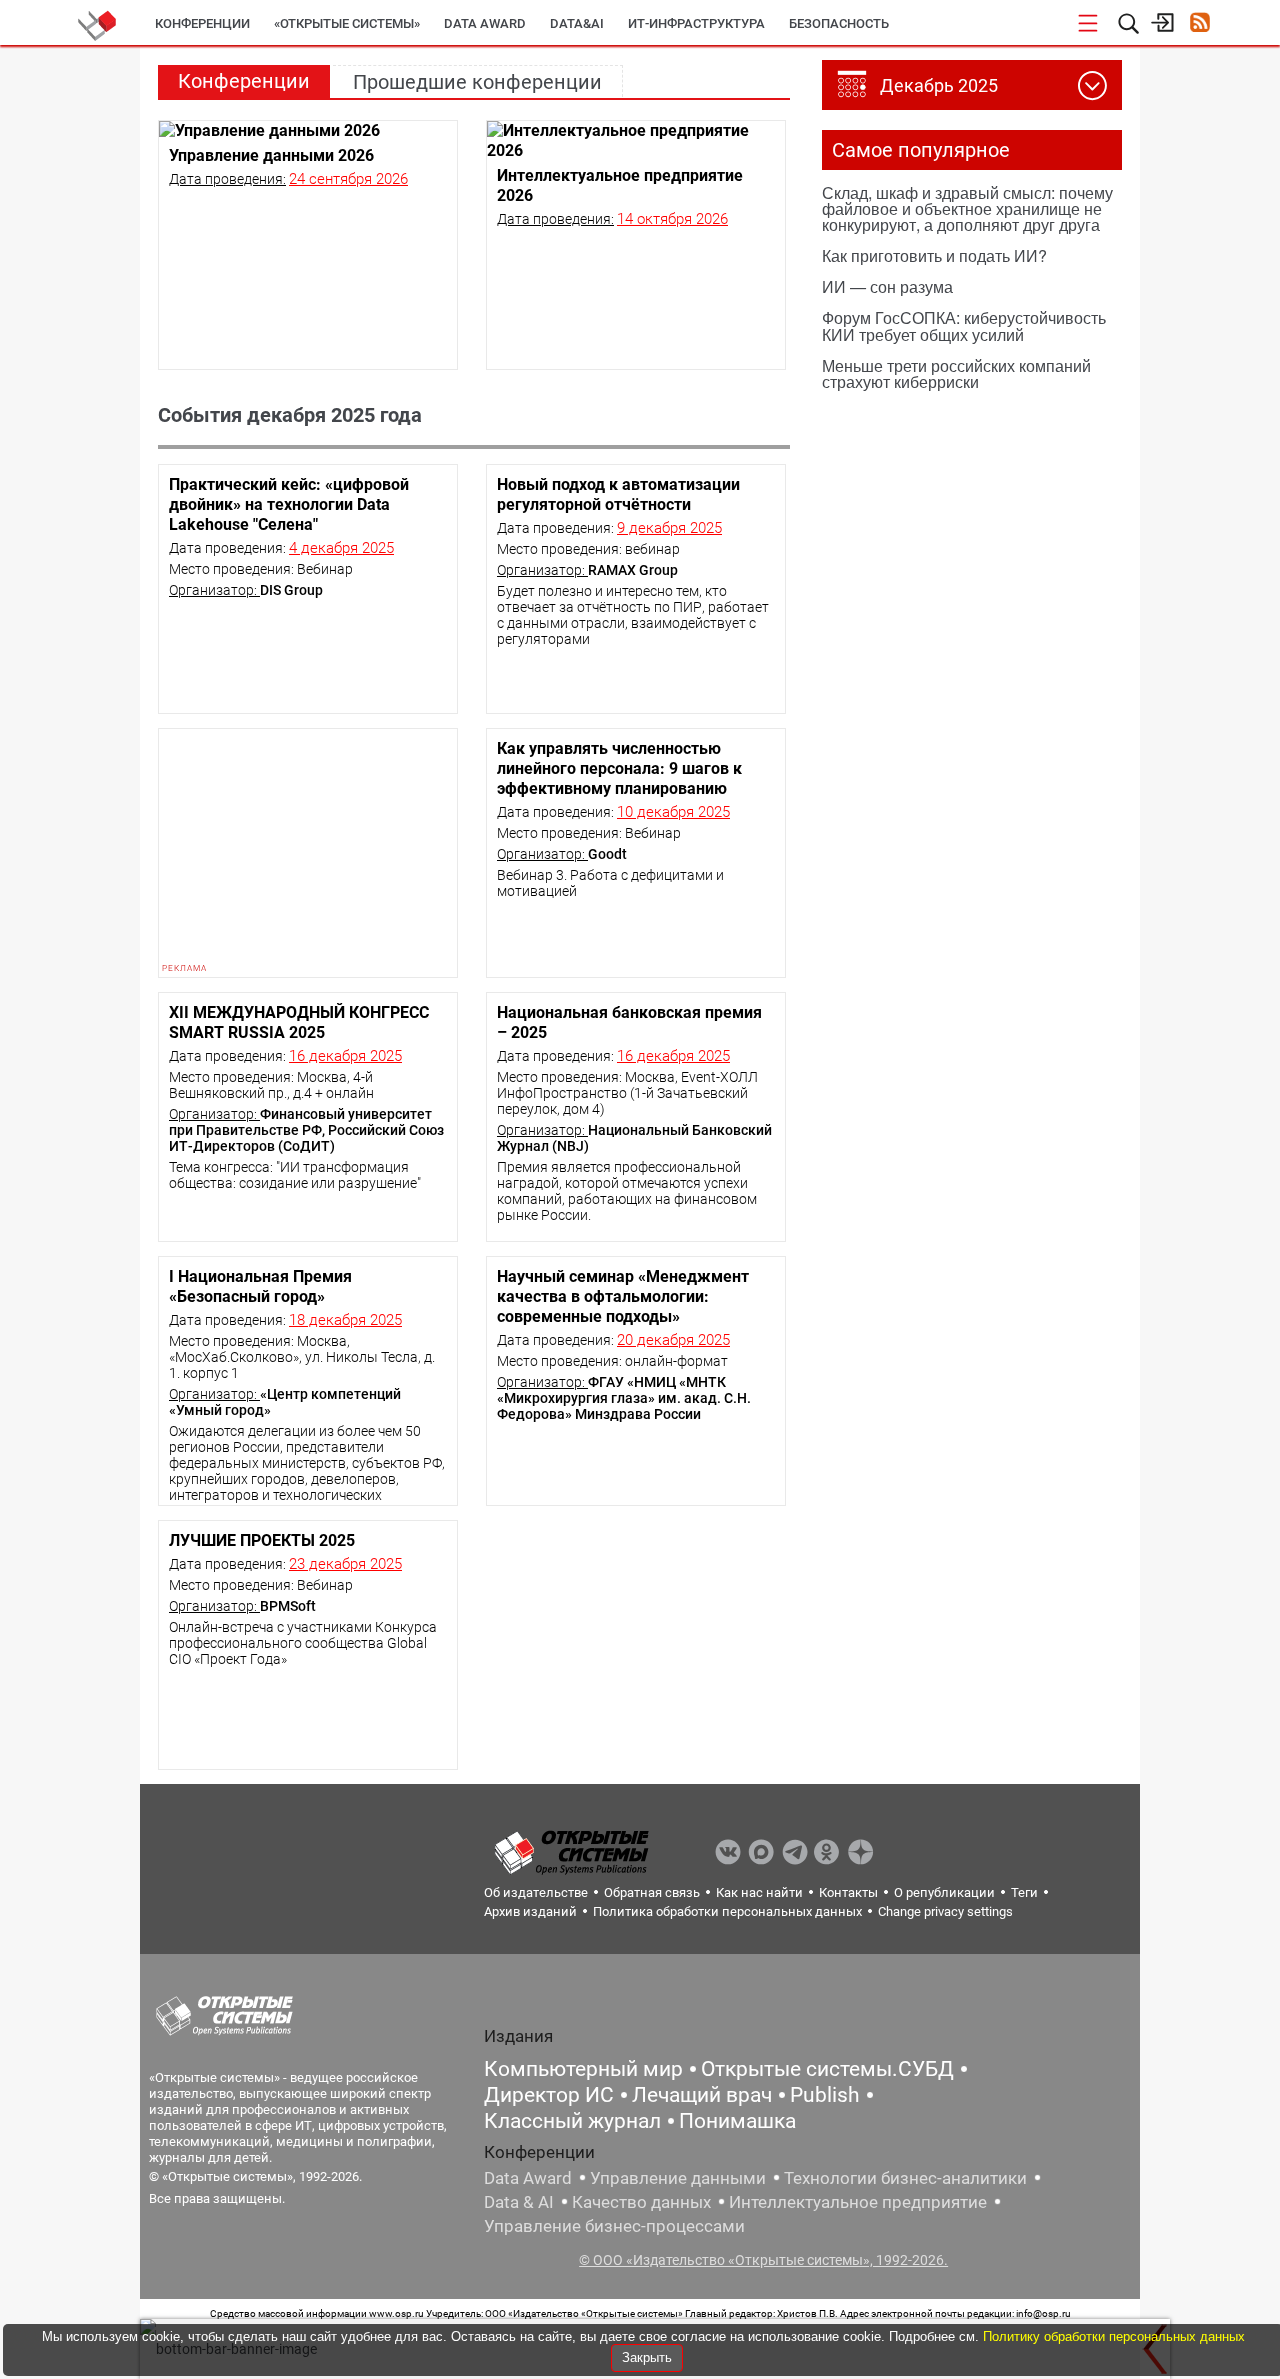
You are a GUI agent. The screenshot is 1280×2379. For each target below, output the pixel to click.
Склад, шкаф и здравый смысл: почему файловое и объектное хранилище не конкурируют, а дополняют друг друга (967, 208)
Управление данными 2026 (271, 155)
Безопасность (839, 23)
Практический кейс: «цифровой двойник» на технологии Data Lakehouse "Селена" (289, 504)
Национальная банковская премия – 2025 (629, 1022)
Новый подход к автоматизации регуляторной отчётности (618, 494)
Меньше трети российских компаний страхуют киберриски (956, 373)
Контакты (848, 1892)
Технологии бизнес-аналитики (905, 2178)
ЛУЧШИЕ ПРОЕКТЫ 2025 (262, 1540)
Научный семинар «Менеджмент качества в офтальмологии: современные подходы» (623, 1296)
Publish (825, 2095)
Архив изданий (530, 1911)
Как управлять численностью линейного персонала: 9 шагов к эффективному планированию (619, 768)
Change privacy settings (945, 1911)
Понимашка (737, 2121)
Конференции (202, 23)
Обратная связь (652, 1892)
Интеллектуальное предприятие (858, 2202)
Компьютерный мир (583, 2069)
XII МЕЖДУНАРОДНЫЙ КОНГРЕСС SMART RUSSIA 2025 (299, 1022)
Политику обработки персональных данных (1114, 2336)
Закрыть (647, 2357)
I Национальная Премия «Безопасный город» (260, 1286)
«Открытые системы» (347, 23)
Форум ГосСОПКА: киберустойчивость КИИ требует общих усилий (964, 325)
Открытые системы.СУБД (827, 2069)
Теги (1024, 1892)
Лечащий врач (702, 2095)
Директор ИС (549, 2095)
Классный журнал (572, 2121)
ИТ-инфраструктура (696, 23)
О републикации (944, 1892)
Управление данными (678, 2178)
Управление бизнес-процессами (614, 2226)
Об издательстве (536, 1892)
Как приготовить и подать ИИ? (934, 255)
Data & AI (519, 2202)
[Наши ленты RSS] (1199, 24)
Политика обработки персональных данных (727, 1911)
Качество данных (641, 2202)
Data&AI (577, 23)
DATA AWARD (485, 23)
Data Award (528, 2178)
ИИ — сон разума (887, 286)
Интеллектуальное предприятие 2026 (620, 185)
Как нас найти (759, 1892)
